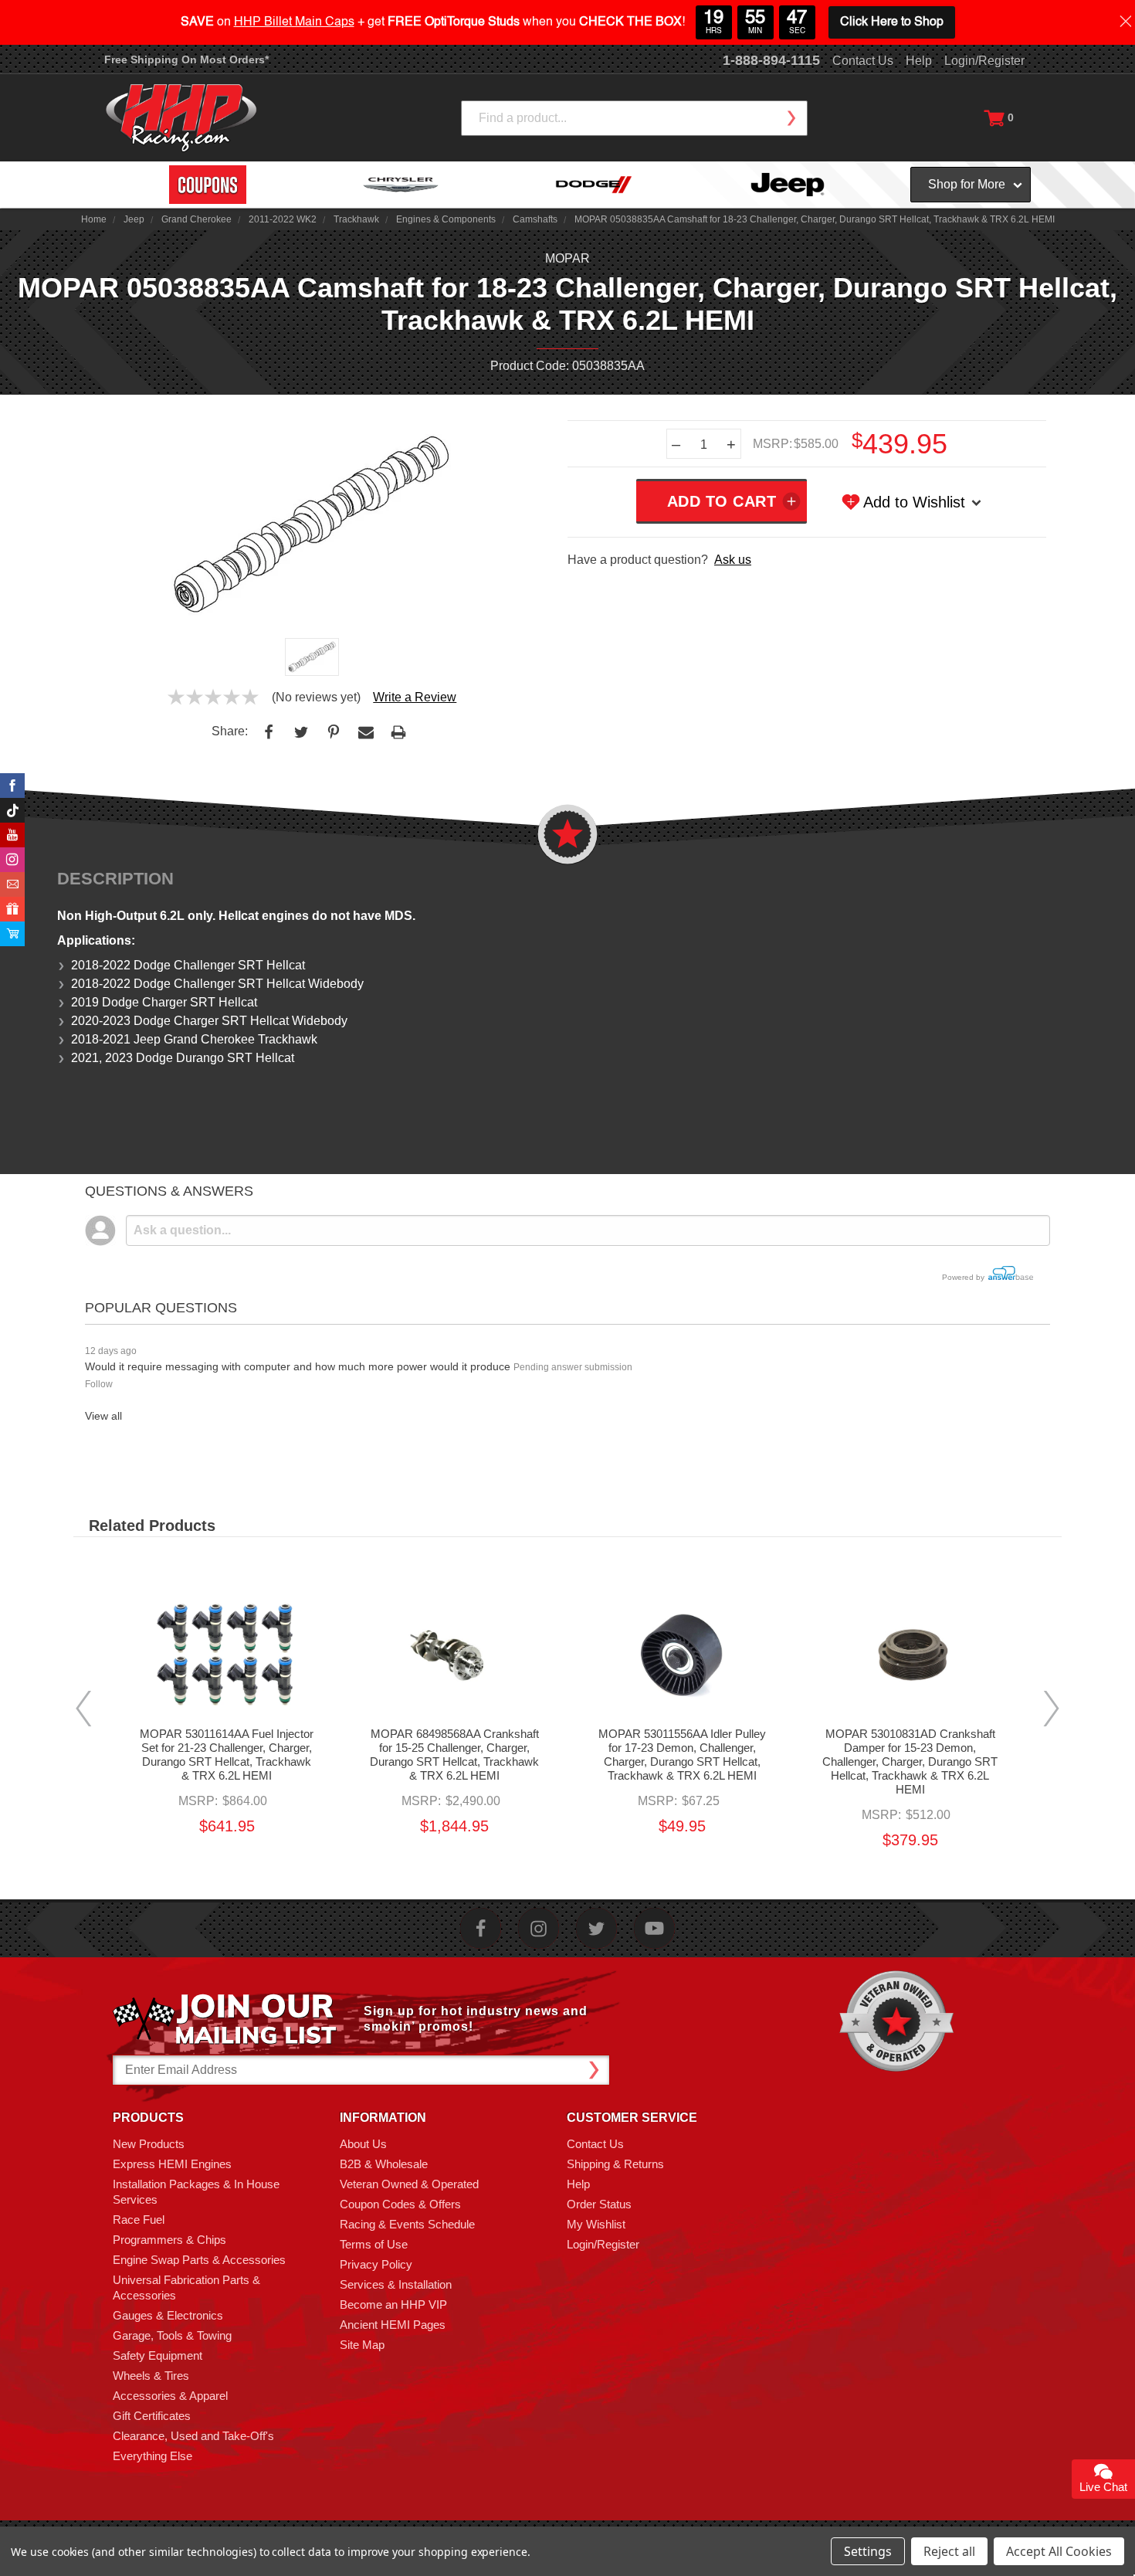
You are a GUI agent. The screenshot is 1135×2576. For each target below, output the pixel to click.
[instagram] (539, 1928)
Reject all (949, 2551)
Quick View (227, 1640)
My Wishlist (596, 2224)
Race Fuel (139, 2220)
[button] (1134, 2568)
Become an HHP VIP (393, 2304)
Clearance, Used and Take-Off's (193, 2436)
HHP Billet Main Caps (294, 22)
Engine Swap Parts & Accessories (199, 2260)
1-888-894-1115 (771, 60)
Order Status (599, 2204)
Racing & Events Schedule (407, 2224)
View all (103, 1416)
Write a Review (415, 697)
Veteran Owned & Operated (409, 2184)
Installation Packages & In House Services (196, 2192)
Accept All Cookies (1059, 2551)
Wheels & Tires (151, 2376)
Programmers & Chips (169, 2240)
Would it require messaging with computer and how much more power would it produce (298, 1366)
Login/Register (984, 61)
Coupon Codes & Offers (400, 2204)
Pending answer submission (573, 1367)
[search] (791, 118)
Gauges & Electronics (168, 2315)
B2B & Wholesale (384, 2164)
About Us (363, 2144)
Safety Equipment (158, 2355)
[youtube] (654, 1928)
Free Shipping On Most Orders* (186, 59)
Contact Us (863, 61)
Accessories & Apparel (170, 2396)
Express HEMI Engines (172, 2164)
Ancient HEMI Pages (393, 2325)
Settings (868, 2551)
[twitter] (596, 1928)
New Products (149, 2144)
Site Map (362, 2345)
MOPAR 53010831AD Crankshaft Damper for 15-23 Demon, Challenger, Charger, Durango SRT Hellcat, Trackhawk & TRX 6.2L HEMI (910, 1761)
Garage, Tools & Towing (172, 2335)
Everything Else (152, 2456)
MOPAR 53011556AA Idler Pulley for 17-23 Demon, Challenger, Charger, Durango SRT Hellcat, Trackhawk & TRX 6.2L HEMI (682, 1755)
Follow (99, 1384)
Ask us (733, 560)
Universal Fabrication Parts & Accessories (186, 2288)
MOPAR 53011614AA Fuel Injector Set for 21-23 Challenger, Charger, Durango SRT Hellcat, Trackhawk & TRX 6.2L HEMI (227, 1755)
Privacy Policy (376, 2264)
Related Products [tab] (152, 1526)
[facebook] (481, 1928)
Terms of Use (374, 2244)
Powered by (964, 1277)
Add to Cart (227, 1668)
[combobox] (634, 118)
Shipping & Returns (615, 2164)
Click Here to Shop (892, 22)
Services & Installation (396, 2284)
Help (919, 61)
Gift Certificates (152, 2416)
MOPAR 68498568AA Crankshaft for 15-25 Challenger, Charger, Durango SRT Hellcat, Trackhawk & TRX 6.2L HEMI (454, 1755)
